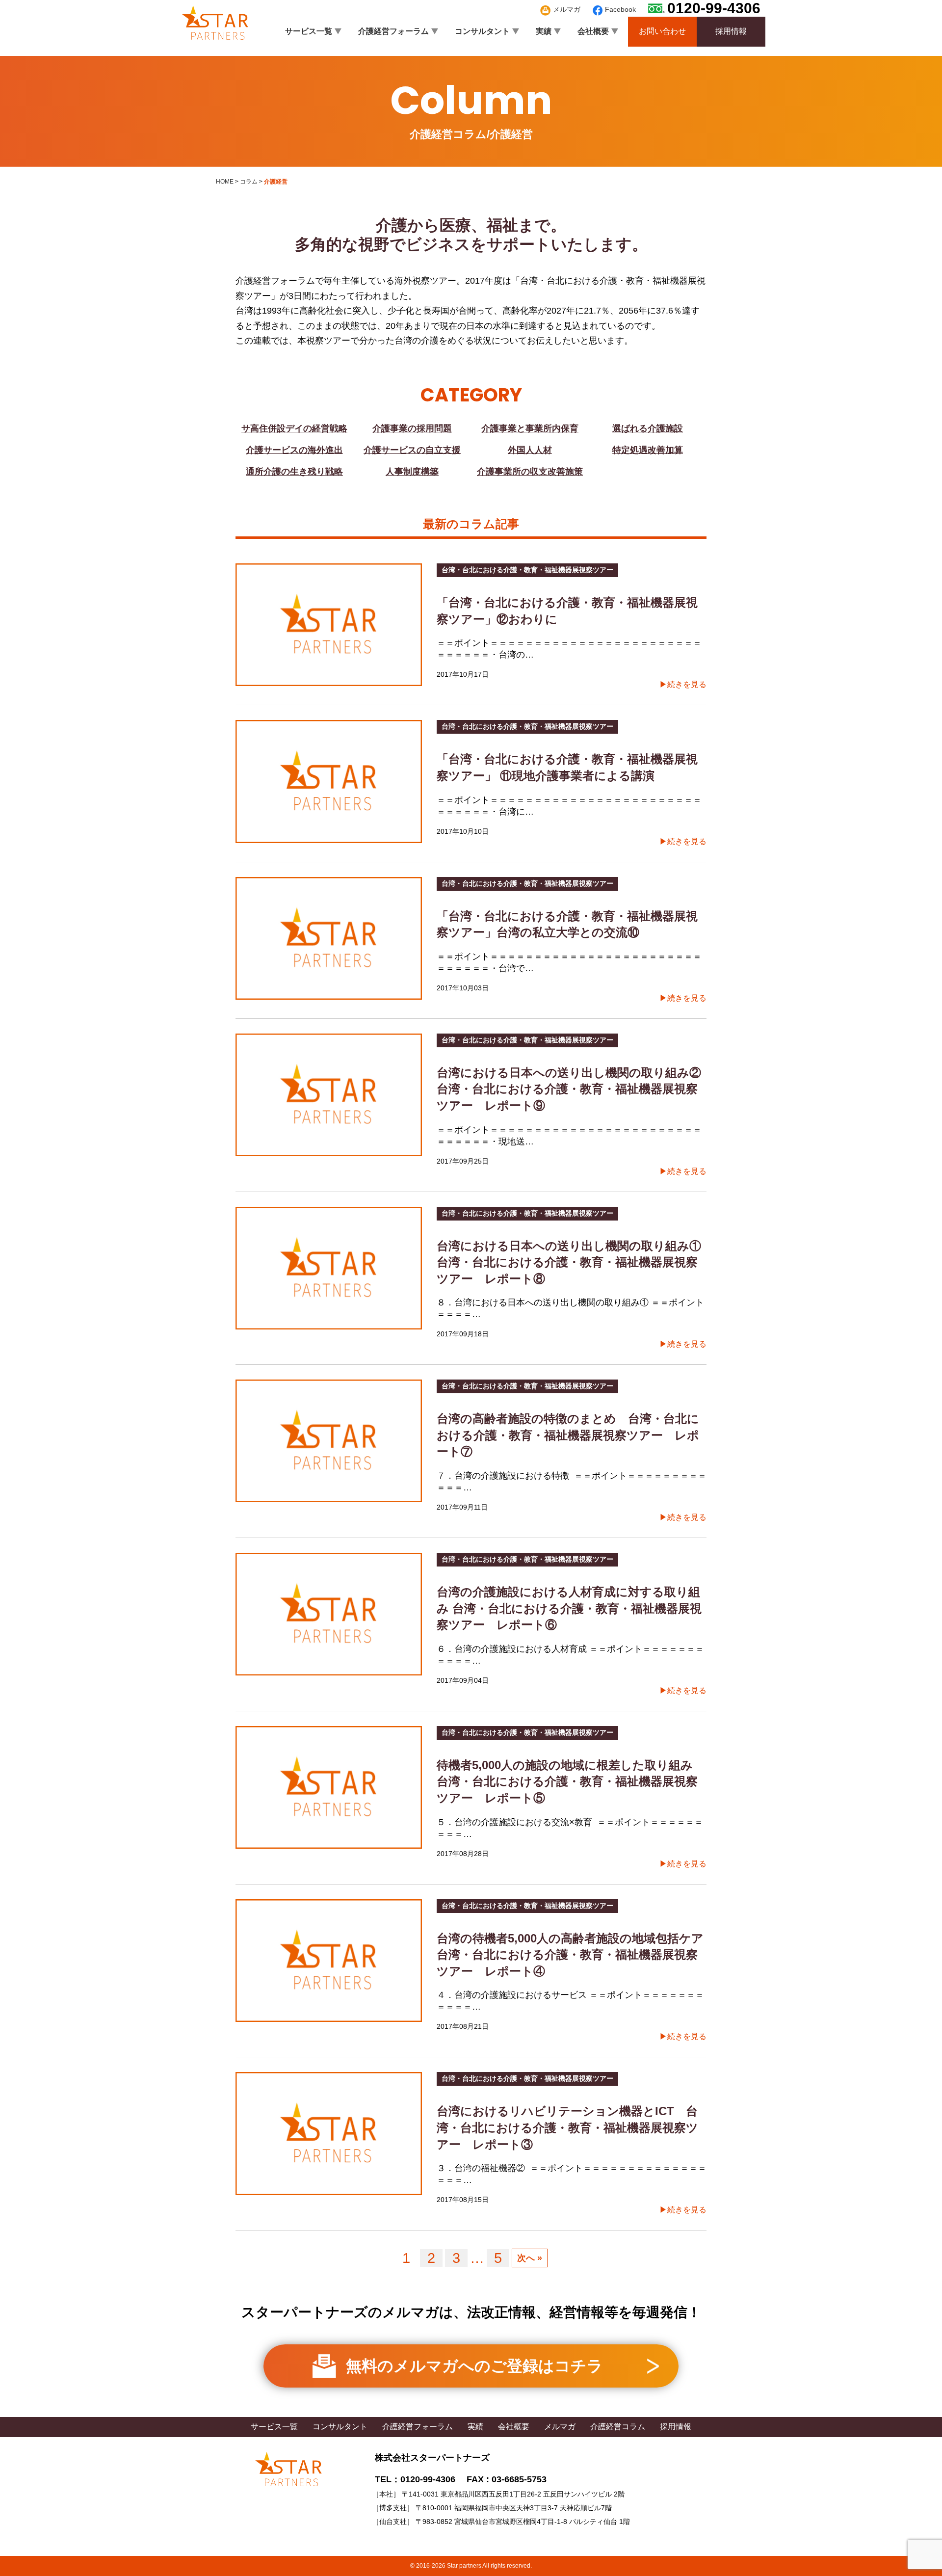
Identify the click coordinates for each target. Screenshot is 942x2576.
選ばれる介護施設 (648, 428)
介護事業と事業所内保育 (530, 428)
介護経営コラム (618, 2427)
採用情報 (731, 31)
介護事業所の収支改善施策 (530, 472)
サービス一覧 (309, 31)
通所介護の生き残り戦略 (294, 472)
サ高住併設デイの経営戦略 (294, 428)
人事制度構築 (412, 472)
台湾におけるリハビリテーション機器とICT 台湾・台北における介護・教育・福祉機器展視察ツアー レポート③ (567, 2127)
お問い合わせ (662, 31)
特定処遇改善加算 (648, 450)
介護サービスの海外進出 (294, 450)
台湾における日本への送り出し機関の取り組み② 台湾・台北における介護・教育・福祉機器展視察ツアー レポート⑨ (575, 1089)
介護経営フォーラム (393, 31)
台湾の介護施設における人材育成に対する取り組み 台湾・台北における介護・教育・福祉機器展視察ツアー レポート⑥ (569, 1608)
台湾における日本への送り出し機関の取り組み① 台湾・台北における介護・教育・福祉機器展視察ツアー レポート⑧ (575, 1262)
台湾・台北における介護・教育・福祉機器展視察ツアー (527, 570)
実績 (544, 31)
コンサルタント (482, 31)
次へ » (530, 2258)
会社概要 (593, 31)
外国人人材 (530, 450)
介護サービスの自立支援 (412, 450)
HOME (225, 182)
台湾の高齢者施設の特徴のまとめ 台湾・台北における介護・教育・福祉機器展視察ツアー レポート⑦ (568, 1435)
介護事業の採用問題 (412, 428)
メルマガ (567, 9)
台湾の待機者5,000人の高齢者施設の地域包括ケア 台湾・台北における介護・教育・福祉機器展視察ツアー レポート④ (576, 1955)
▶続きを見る (683, 684)
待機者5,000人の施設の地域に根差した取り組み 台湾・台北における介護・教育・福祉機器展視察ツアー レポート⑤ (571, 1781)
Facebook (620, 9)
